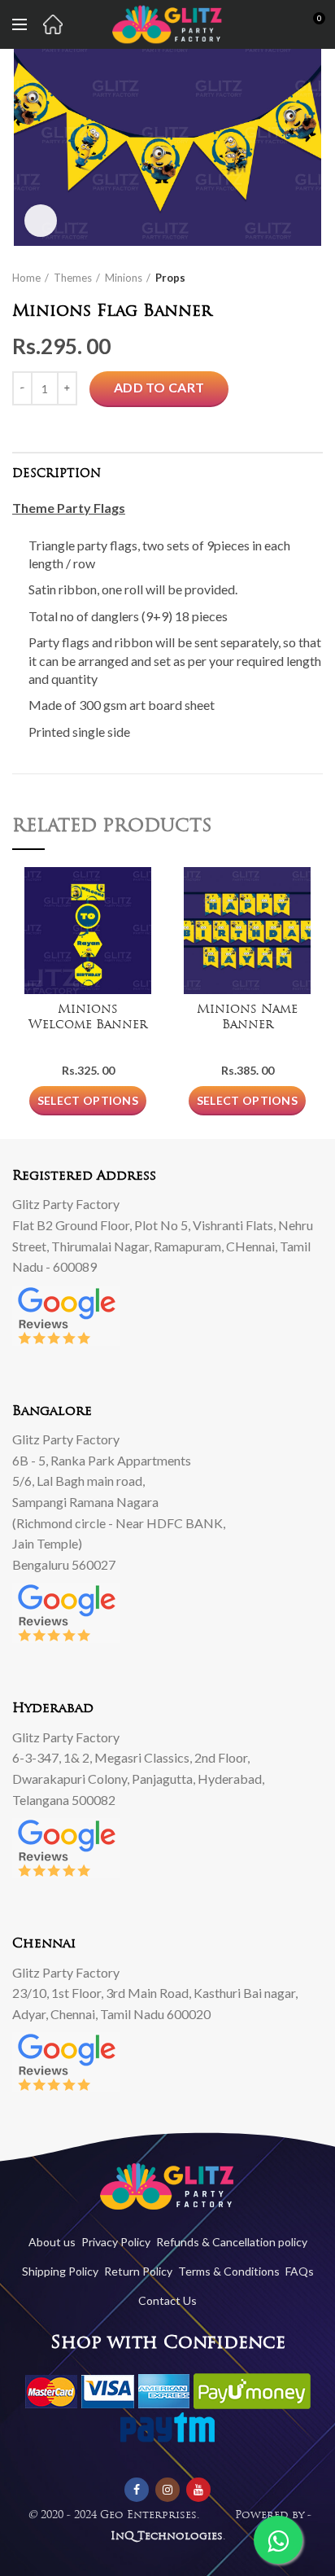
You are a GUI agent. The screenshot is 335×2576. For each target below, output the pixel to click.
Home (26, 278)
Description (57, 474)
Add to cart (159, 387)
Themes (73, 278)
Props (170, 278)
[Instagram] (167, 2490)
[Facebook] (137, 2490)
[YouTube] (198, 2490)
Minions (124, 278)
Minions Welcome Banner (88, 1018)
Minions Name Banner (247, 1018)
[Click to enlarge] (41, 221)
